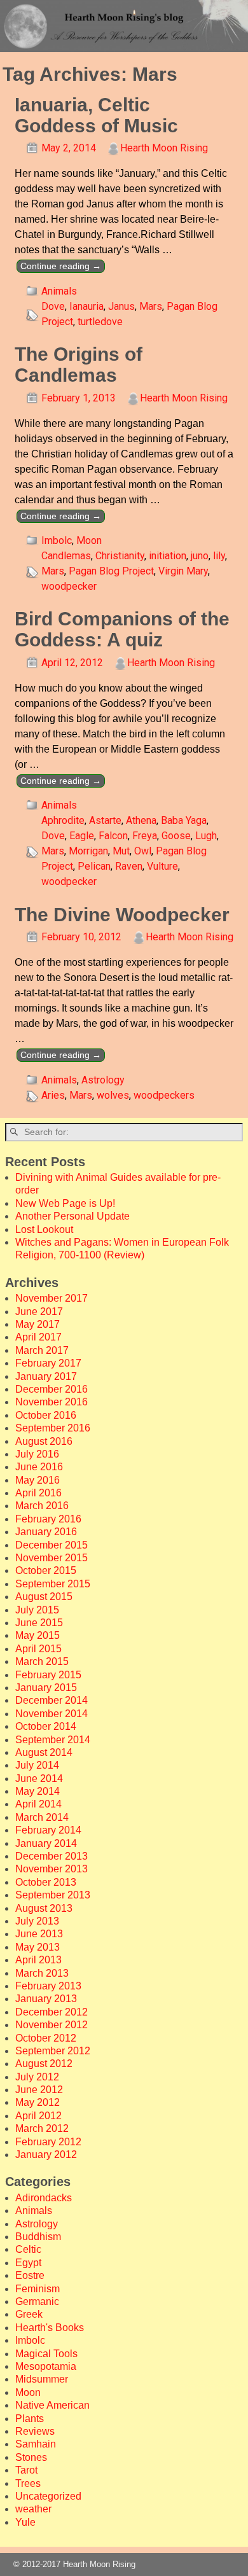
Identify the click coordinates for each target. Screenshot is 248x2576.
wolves (113, 1095)
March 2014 (42, 1817)
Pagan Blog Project (111, 571)
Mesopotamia (46, 2366)
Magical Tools (46, 2354)
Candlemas (66, 556)
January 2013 (46, 1999)
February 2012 (48, 2142)
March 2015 (42, 1661)
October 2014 (46, 1726)
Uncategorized (48, 2496)
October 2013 (46, 1882)
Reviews (35, 2431)
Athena (141, 820)
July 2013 (37, 1921)
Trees (28, 2483)
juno (200, 556)
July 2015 (37, 1610)
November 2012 (52, 2025)
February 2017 (48, 1363)
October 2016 (46, 1415)
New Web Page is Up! (65, 1203)
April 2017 (38, 1337)
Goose (176, 836)
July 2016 (37, 1454)
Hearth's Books (50, 2328)
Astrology (103, 1080)
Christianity (120, 556)
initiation (168, 556)
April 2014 (38, 1804)
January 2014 (46, 1843)
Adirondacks (44, 2198)
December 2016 (52, 1389)
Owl (143, 851)
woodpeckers (164, 1095)
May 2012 (38, 2102)
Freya (145, 836)
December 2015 (52, 1545)
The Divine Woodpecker (122, 915)
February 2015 (48, 1675)
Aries (53, 1095)
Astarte (105, 820)
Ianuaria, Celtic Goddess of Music (96, 115)
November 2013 (52, 1869)
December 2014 (52, 1700)
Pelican (94, 866)
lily (219, 556)
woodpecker (69, 586)
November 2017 (52, 1298)
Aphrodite (63, 820)
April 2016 (38, 1493)
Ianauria (86, 306)
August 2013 (44, 1908)
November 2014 (52, 1714)
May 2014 (38, 1791)
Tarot (26, 2470)
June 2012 (39, 2090)
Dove (53, 306)
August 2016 (44, 1441)
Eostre (30, 2275)
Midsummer (42, 2379)
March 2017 (42, 1350)
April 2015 (38, 1649)
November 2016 (52, 1402)
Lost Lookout (44, 1229)
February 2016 (48, 1519)
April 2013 (38, 1960)
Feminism (38, 2289)
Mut (121, 851)
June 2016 (39, 1467)
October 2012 (46, 2038)
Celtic (28, 2249)
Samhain (36, 2444)
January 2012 (46, 2155)
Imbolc (57, 540)
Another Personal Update (72, 1216)
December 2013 (52, 1856)
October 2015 (46, 1570)
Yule (25, 2522)
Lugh (206, 836)
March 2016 (42, 1506)
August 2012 (44, 2064)
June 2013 (39, 1934)
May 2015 (38, 1635)
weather (33, 2509)
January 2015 (46, 1688)
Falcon (113, 836)
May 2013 (38, 1947)
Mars (151, 306)
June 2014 (39, 1779)
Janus (121, 306)
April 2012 (38, 2116)
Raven (129, 866)
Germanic (37, 2301)
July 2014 (37, 1765)
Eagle (82, 836)
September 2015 (53, 1584)
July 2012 (37, 2077)
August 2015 (44, 1597)
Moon (89, 540)
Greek (29, 2314)
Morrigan (88, 851)
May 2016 (38, 1480)
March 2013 (42, 1973)
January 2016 (46, 1532)
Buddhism (38, 2237)
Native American (52, 2405)
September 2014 (53, 1740)
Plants (30, 2419)
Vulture (162, 866)
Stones (31, 2457)
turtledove (100, 322)
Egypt (28, 2263)
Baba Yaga (184, 820)
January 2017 (46, 1376)
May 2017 (38, 1324)
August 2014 (44, 1752)
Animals (59, 291)
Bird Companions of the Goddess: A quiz (122, 629)
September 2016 (53, 1428)
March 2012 (42, 2128)
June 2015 (39, 1623)
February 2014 (48, 1830)
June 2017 (39, 1312)
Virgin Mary (183, 571)
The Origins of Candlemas (79, 365)
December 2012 (52, 2012)
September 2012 (53, 2051)
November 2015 (52, 1558)
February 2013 (48, 1986)
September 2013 (53, 1895)
